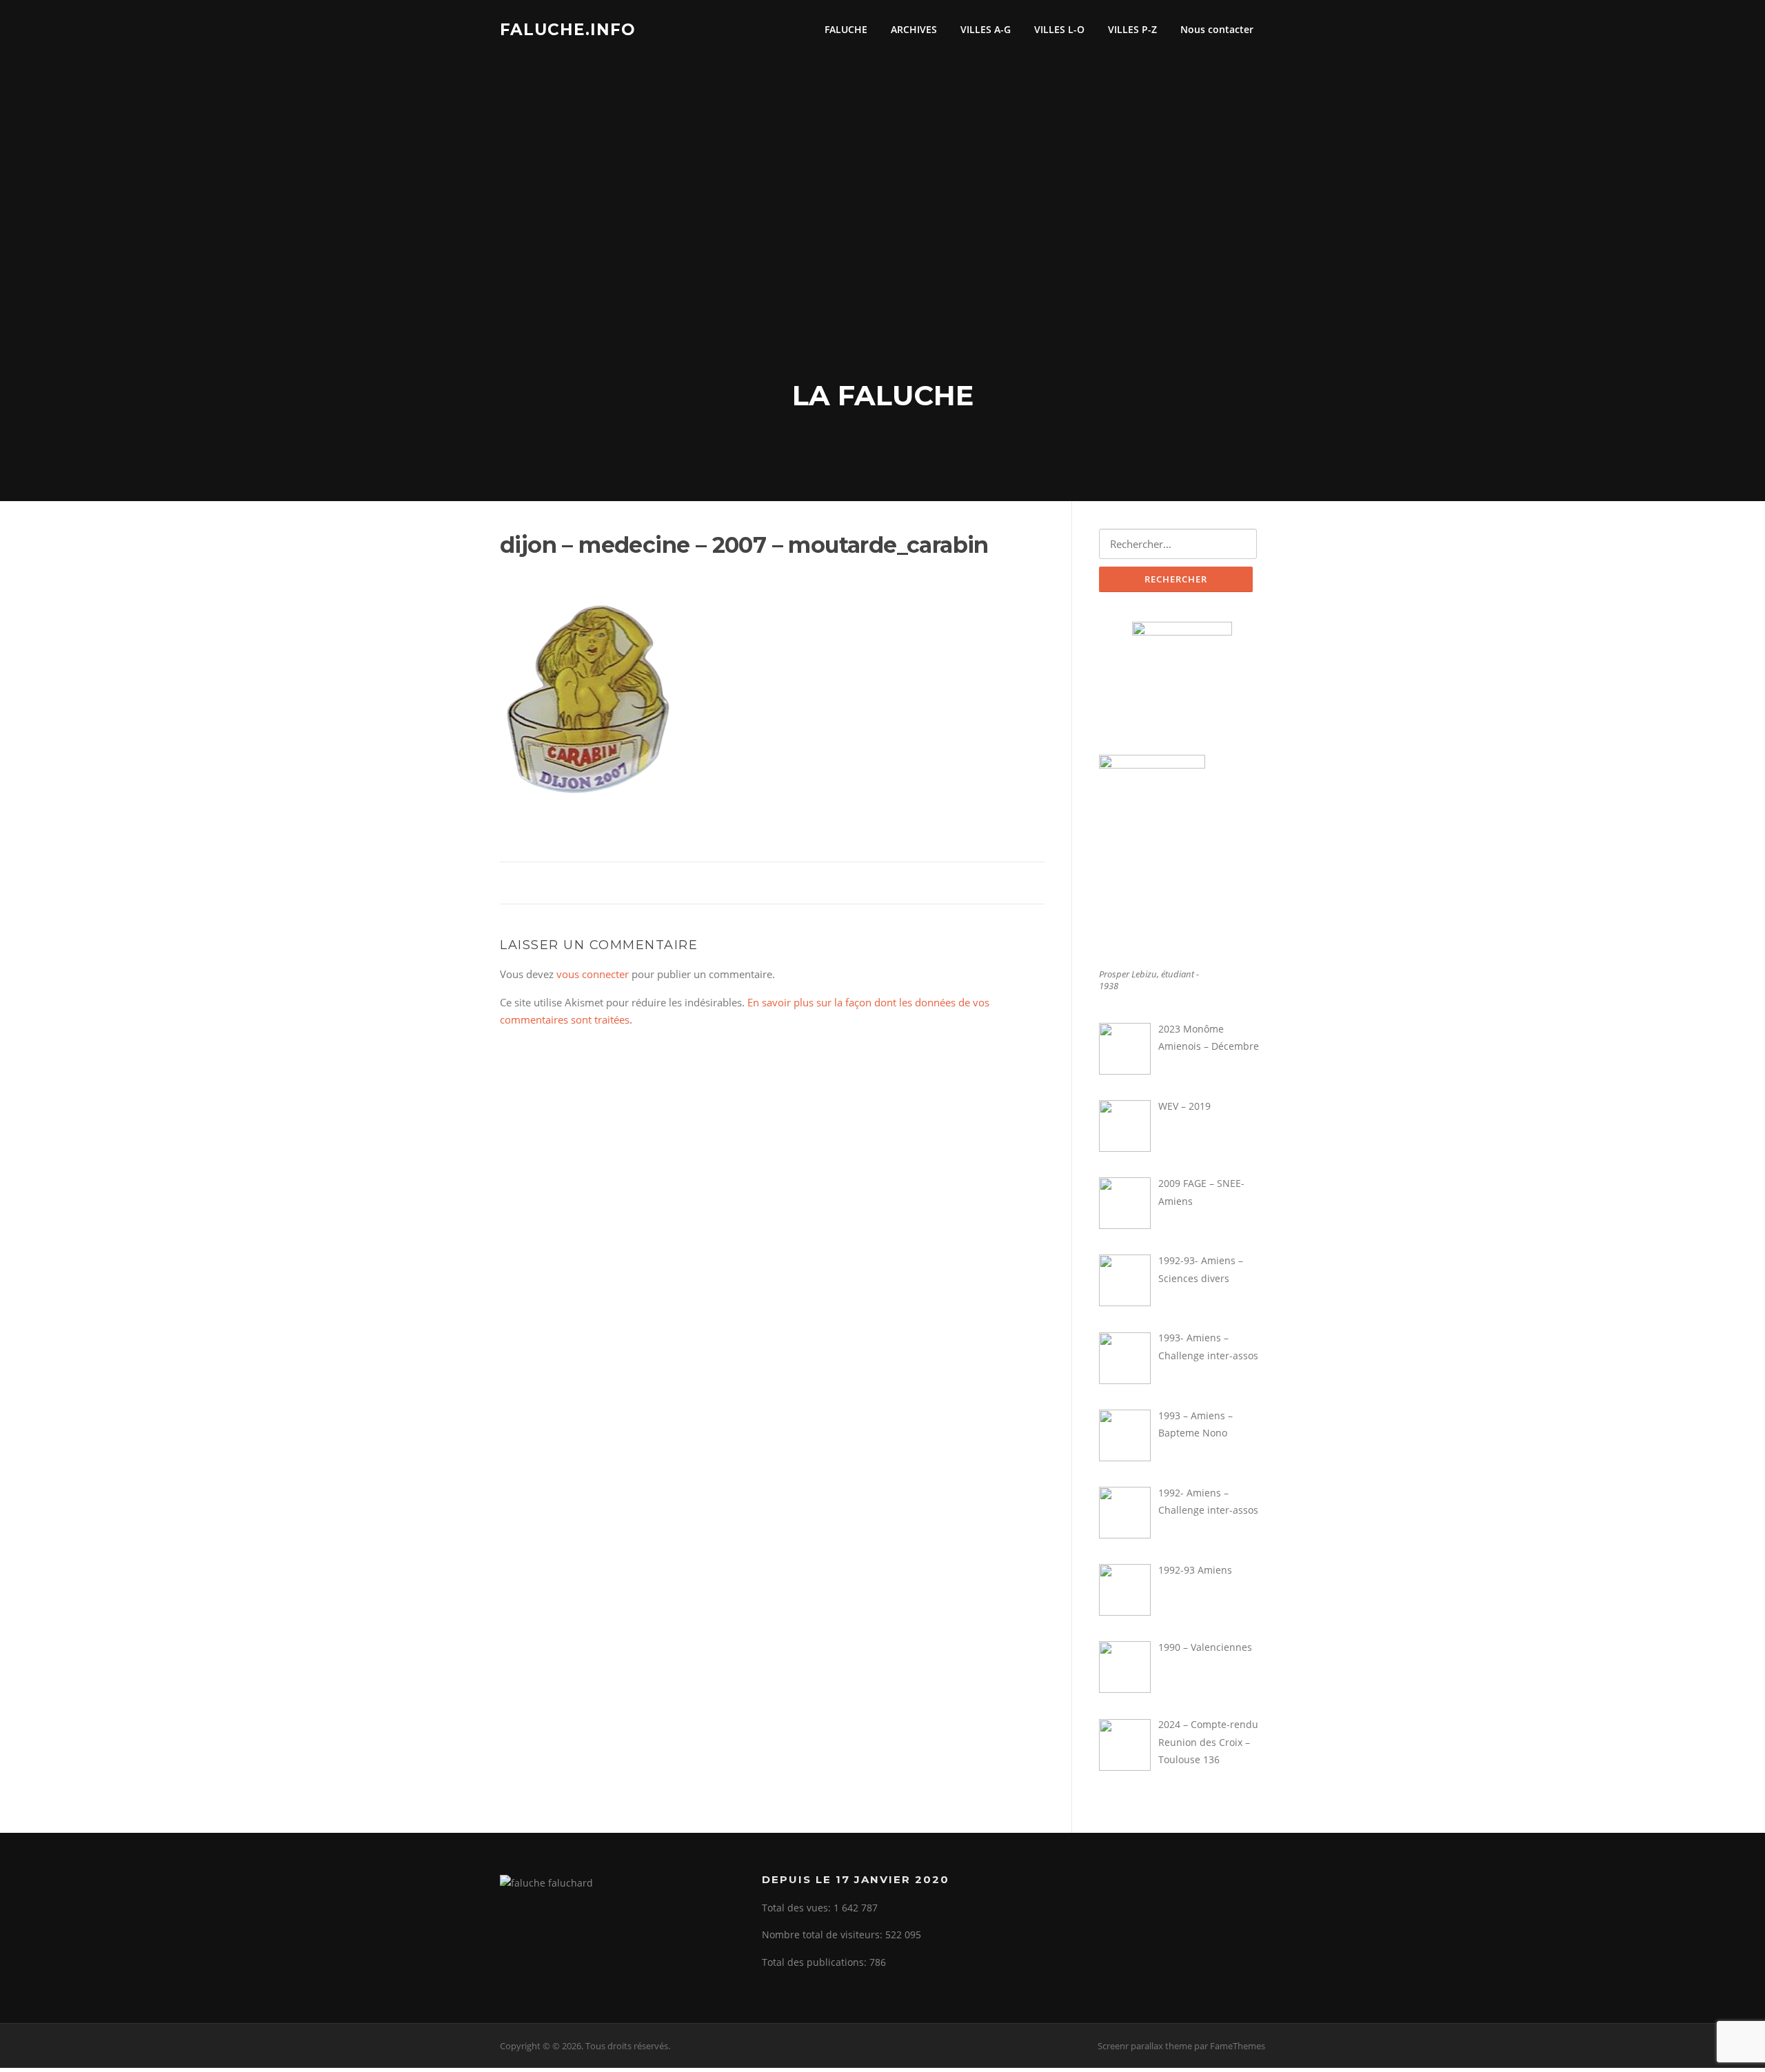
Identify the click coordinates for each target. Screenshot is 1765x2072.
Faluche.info (568, 29)
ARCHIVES (914, 29)
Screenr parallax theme (1145, 2046)
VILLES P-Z (1132, 29)
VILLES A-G (986, 29)
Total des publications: (816, 1962)
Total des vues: (798, 1908)
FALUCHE (846, 29)
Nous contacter (1217, 29)
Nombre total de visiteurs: (824, 1934)
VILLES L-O (1059, 29)
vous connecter (593, 974)
